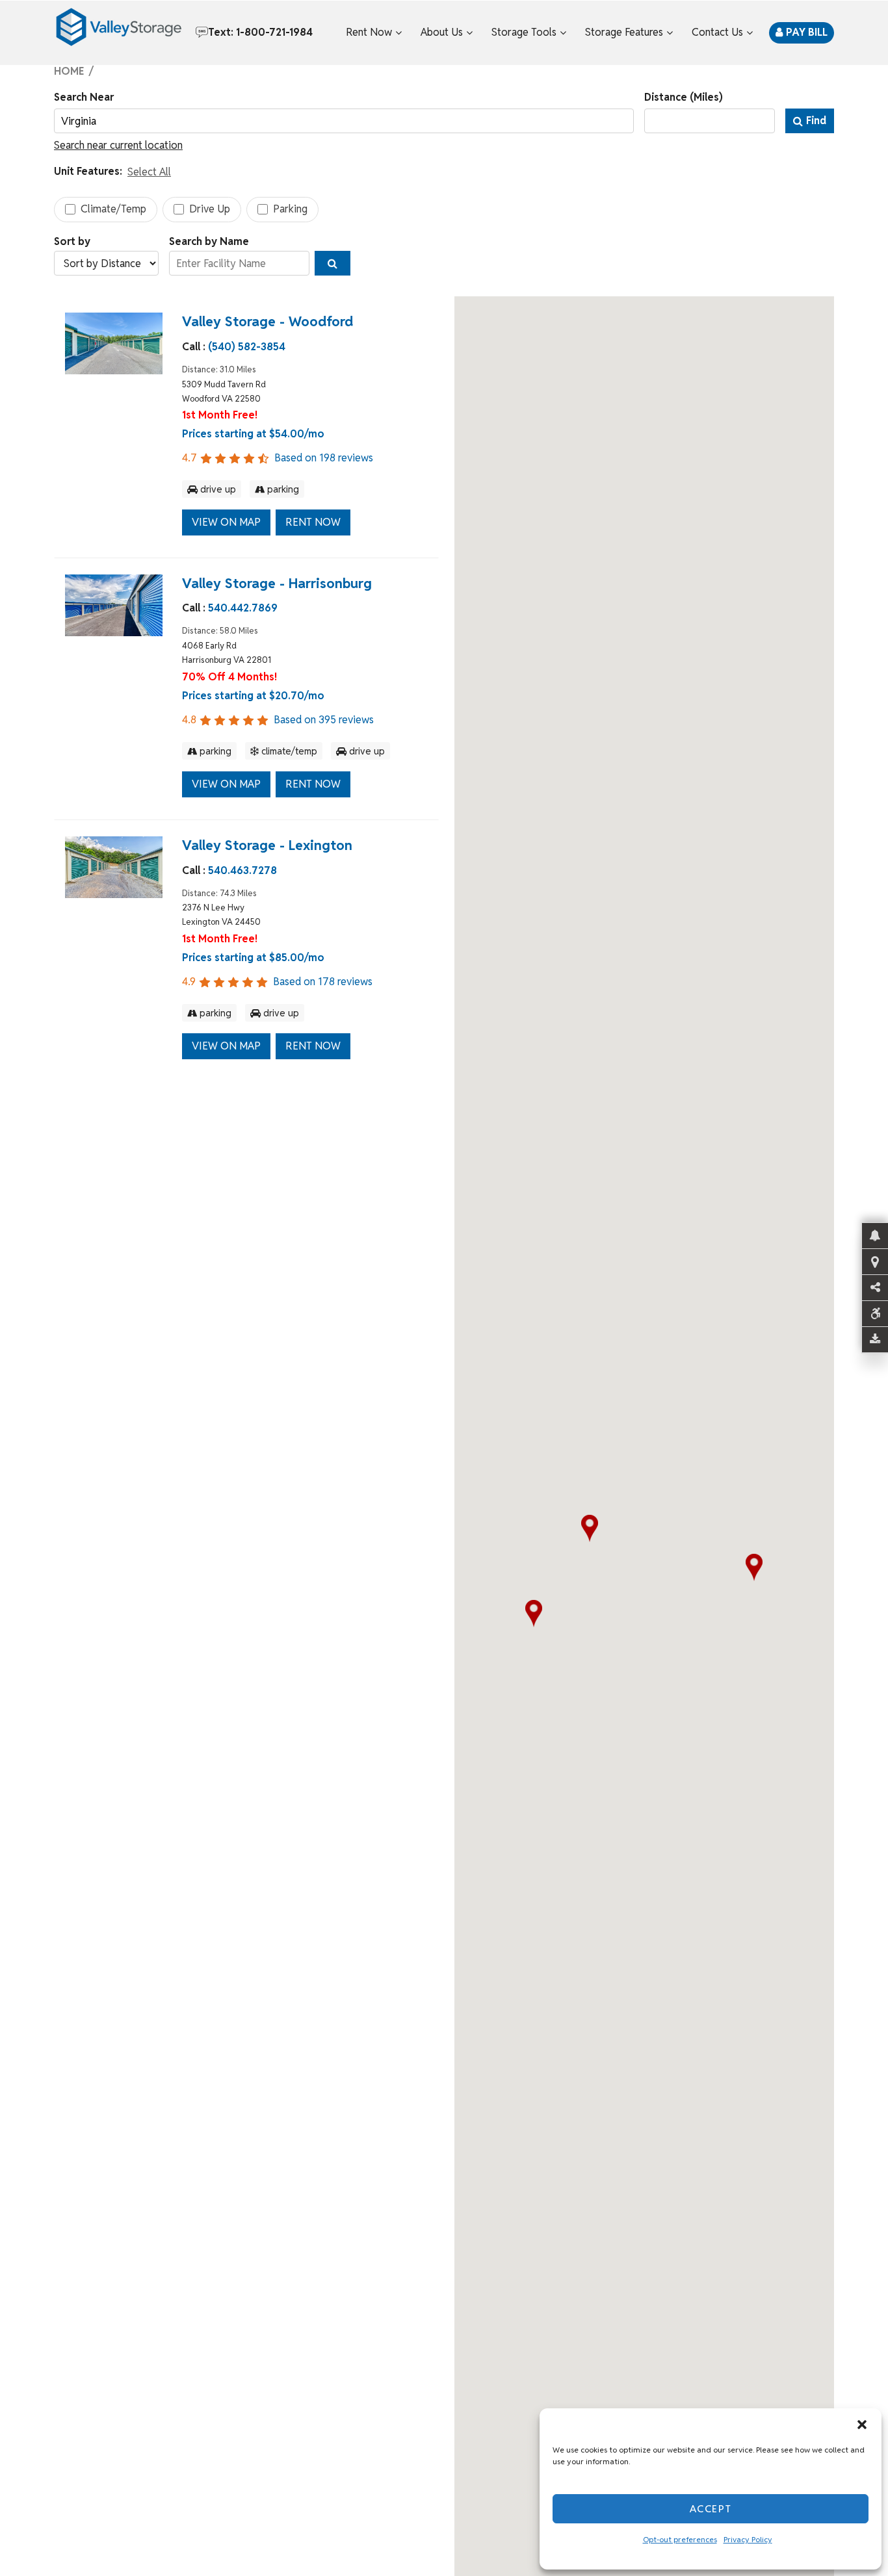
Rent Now (369, 32)
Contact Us (717, 32)
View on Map (226, 522)
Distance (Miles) (684, 97)
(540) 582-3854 (247, 347)
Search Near (84, 97)
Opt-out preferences (680, 2539)
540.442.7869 (243, 609)
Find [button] (816, 121)
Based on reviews (278, 458)
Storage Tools (524, 32)
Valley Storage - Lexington (267, 845)
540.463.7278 (242, 870)
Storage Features (624, 32)
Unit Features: (88, 171)
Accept (711, 2509)
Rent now (313, 522)
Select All (149, 172)
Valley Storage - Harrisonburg (277, 583)
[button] (862, 2425)
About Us (442, 32)
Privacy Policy (748, 2539)
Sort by (72, 241)
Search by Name (209, 241)
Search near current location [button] (118, 145)
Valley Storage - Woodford (268, 321)
